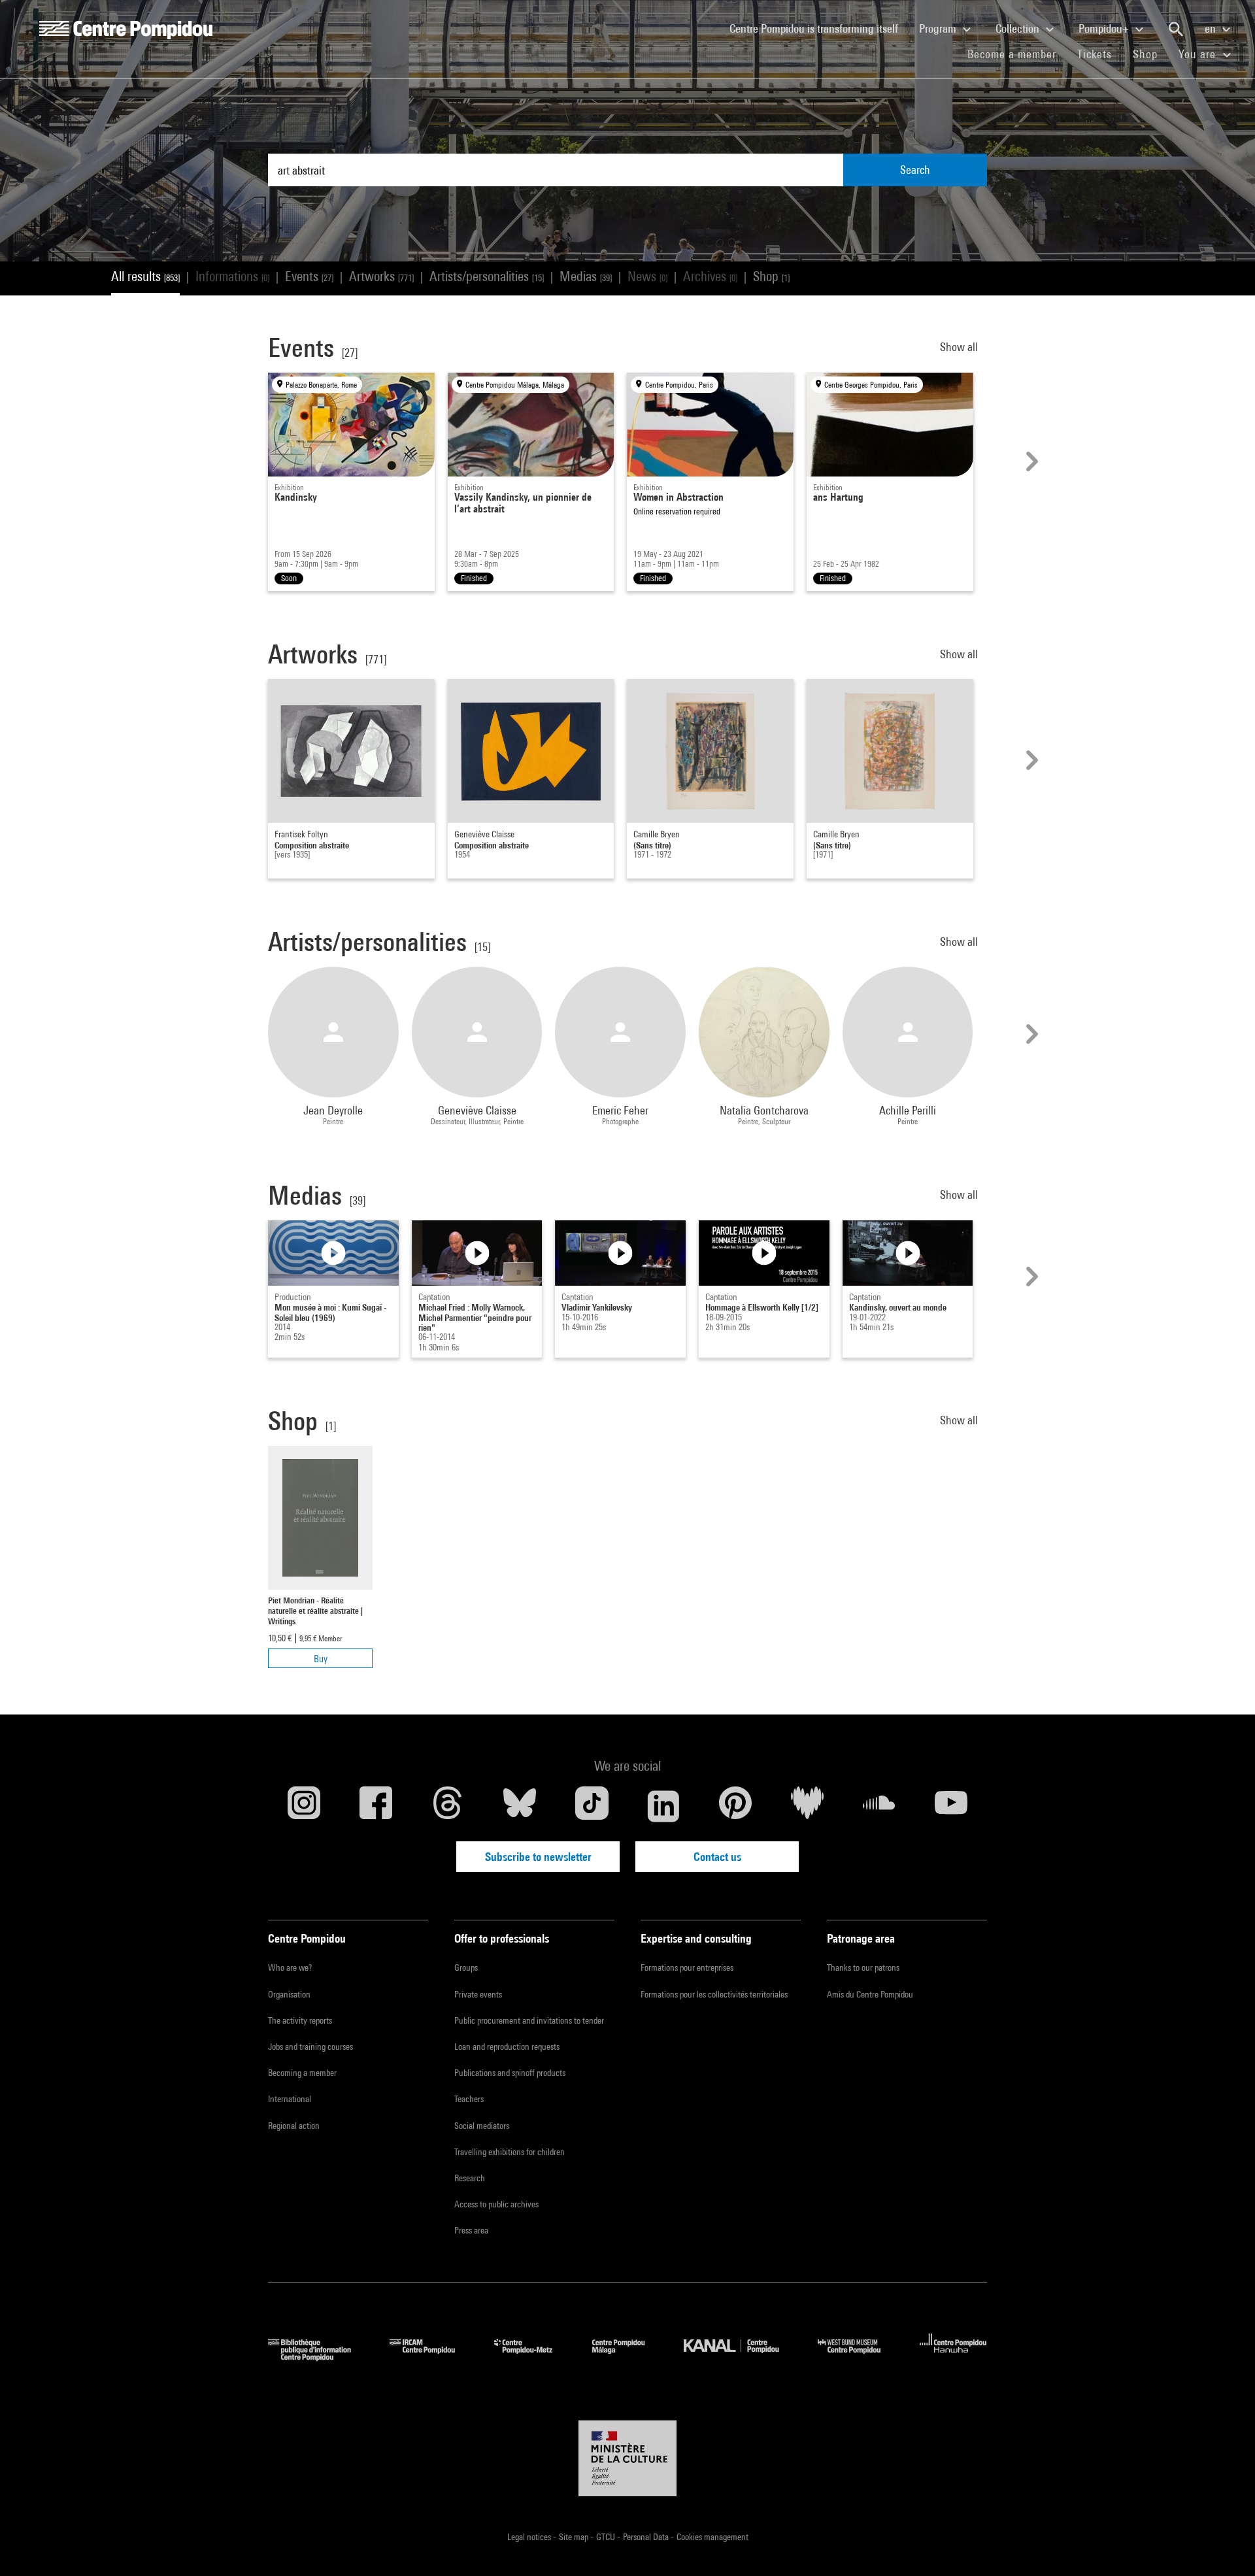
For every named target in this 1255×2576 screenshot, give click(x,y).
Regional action (294, 2126)
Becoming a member (302, 2073)
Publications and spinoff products (510, 2073)
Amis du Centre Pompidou (870, 1994)
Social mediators (482, 2126)
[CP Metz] (533, 2357)
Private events (478, 1994)
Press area (471, 2230)
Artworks (381, 276)
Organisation (289, 1994)
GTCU (607, 2537)
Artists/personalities (487, 276)
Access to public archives (496, 2204)
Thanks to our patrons (863, 1967)
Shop (1150, 54)
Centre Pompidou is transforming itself (819, 28)
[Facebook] (376, 1806)
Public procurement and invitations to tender (529, 2020)
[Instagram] (304, 1806)
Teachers (469, 2099)
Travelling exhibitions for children (510, 2152)
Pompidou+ (1105, 28)
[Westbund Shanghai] (859, 2357)
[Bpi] (319, 2357)
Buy (321, 1659)
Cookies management (712, 2537)
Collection (1019, 28)
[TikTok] (592, 1806)
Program (939, 28)
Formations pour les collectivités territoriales (714, 1994)
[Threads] (448, 1806)
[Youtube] (951, 1806)
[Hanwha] (953, 2357)
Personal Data (647, 2537)
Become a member (1017, 54)
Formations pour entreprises (687, 1967)
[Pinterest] (735, 1806)
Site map (575, 2537)
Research (470, 2178)
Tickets (1095, 54)
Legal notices (530, 2537)
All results (145, 276)
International (290, 2099)
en (1212, 28)
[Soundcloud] (879, 1806)
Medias (586, 276)
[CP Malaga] (628, 2357)
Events (309, 276)
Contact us (717, 1857)
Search (915, 170)
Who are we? (290, 1967)
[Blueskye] (520, 1806)
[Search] (1176, 29)
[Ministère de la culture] (627, 2458)
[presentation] (1030, 461)
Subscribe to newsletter (538, 1857)
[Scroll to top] (1224, 2545)
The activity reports (300, 2020)
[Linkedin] (663, 1806)
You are (1199, 54)
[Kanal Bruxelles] (741, 2357)
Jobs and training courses (310, 2047)
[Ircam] (432, 2357)
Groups (466, 1967)
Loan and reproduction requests (507, 2047)
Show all (960, 347)
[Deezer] (807, 1806)
